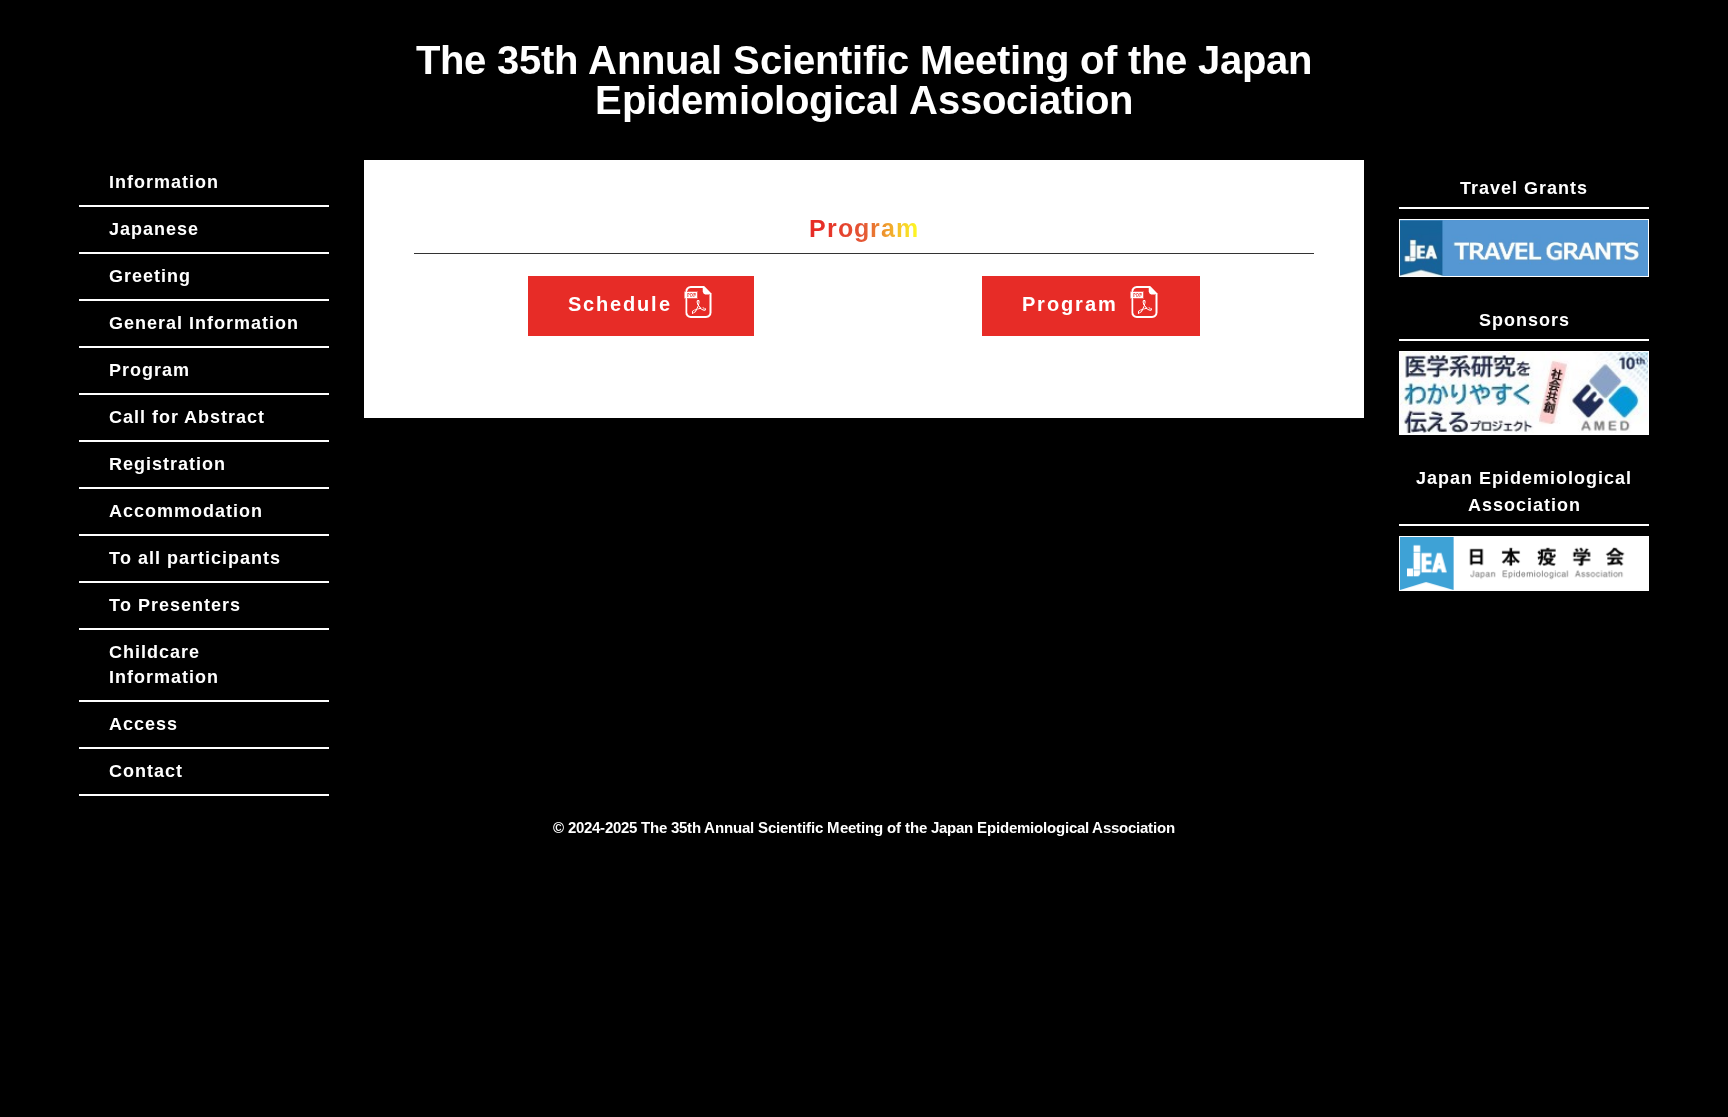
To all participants (195, 558)
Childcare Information (164, 664)
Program (149, 370)
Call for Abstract (187, 417)
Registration (167, 464)
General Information (204, 323)
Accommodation (186, 511)
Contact (146, 771)
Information (164, 182)
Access (143, 724)
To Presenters (175, 605)
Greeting (150, 276)
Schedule (620, 304)
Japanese (154, 229)
